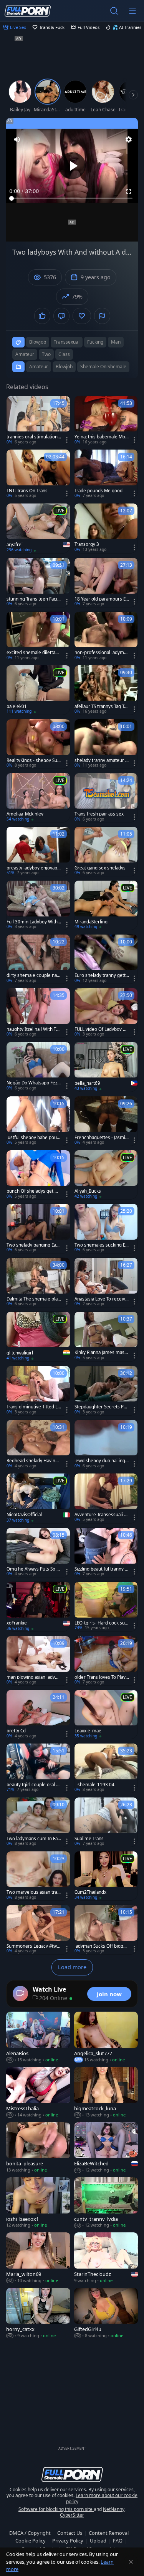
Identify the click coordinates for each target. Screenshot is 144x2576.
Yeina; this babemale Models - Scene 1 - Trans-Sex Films (101, 437)
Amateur (39, 367)
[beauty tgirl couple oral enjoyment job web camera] (38, 1768)
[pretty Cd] (38, 1715)
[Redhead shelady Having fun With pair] (38, 1445)
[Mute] (17, 139)
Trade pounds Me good (98, 491)
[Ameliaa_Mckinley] (38, 798)
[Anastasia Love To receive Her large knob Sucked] (106, 1282)
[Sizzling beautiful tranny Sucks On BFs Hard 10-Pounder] (106, 1552)
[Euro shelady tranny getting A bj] (106, 959)
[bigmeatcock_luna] (106, 2092)
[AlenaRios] (38, 2037)
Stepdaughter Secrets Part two (101, 1407)
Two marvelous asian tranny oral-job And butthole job (33, 1892)
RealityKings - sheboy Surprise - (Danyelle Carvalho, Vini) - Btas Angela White (34, 760)
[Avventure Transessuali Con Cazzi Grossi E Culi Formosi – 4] (106, 1498)
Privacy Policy (68, 2541)
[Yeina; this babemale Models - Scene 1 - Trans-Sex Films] (106, 421)
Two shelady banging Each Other (34, 1245)
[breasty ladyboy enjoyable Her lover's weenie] (38, 851)
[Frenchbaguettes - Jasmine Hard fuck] (106, 1121)
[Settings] (129, 139)
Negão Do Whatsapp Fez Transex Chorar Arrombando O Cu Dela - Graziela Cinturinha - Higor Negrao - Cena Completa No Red (34, 1083)
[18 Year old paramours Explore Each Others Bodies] (106, 582)
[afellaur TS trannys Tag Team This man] (106, 690)
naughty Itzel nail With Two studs (33, 1029)
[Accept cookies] (131, 2562)
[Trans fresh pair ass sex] (106, 798)
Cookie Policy (31, 2541)
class (64, 354)
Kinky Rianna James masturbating (102, 1353)
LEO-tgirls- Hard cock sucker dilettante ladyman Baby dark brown (101, 1623)
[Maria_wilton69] (38, 2258)
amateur (25, 354)
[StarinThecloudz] (106, 2258)
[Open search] (114, 11)
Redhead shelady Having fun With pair (34, 1461)
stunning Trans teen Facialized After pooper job (34, 599)
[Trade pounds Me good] (106, 474)
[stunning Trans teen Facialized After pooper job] (38, 582)
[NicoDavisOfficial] (38, 1498)
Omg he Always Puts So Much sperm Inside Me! (33, 1569)
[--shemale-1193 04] (106, 1768)
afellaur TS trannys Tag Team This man (102, 707)
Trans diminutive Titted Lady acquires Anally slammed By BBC (33, 1407)
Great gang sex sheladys (100, 868)
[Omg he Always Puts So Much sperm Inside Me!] (38, 1552)
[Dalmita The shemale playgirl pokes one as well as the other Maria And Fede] (38, 1282)
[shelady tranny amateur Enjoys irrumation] (106, 744)
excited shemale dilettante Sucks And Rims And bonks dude (33, 653)
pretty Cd (16, 1731)
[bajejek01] (38, 690)
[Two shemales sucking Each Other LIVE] (106, 1228)
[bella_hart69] (106, 1067)
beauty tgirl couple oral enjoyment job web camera (34, 1785)
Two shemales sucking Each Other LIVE (101, 1245)
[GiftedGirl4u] (106, 2313)
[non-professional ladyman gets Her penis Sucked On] (106, 636)
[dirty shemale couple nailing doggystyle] (38, 959)
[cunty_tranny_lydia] (106, 2203)
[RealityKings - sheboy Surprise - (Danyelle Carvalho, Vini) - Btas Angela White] (38, 744)
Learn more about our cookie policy (102, 2498)
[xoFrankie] (38, 1607)
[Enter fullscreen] (129, 191)
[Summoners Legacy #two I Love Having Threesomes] (38, 1930)
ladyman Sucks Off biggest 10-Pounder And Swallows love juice (102, 1946)
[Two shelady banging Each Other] (38, 1228)
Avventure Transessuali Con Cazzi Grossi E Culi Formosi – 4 (101, 1515)
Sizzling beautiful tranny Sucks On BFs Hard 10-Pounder (101, 1569)
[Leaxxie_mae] (106, 1715)
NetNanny (114, 2509)
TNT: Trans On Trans (27, 491)
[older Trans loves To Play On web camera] (106, 1661)
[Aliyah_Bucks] (106, 1175)
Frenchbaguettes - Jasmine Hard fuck (101, 1138)
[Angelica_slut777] (106, 2037)
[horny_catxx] (38, 2313)
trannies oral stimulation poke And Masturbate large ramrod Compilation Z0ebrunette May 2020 (33, 437)
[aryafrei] (38, 528)
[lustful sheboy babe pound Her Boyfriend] (38, 1121)
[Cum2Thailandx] (106, 1876)
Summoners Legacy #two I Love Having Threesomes (33, 1946)
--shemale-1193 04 (94, 1785)
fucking (95, 342)
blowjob (38, 342)
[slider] (72, 198)
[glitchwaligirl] (38, 1337)
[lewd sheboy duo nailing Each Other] (106, 1445)
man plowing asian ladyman (33, 1677)
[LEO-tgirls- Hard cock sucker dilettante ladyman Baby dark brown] (106, 1606)
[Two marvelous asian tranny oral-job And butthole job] (38, 1876)
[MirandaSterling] (106, 905)
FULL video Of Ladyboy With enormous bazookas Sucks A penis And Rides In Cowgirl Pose (102, 1029)
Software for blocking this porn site (56, 2509)
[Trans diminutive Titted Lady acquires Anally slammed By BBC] (38, 1391)
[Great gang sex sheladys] (106, 851)
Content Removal (109, 2533)
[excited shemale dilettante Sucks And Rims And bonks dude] (38, 636)
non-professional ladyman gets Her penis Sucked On (102, 653)
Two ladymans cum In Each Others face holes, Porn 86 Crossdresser (33, 1839)
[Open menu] (132, 11)
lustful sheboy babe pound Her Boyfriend (33, 1138)
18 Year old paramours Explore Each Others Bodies (101, 599)
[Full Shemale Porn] (28, 11)
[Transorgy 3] (106, 528)
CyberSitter (72, 2515)
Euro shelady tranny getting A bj (101, 975)
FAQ (118, 2541)
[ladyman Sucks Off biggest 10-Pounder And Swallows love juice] (106, 1930)
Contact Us (70, 2533)
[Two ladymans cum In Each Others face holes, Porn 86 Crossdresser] (38, 1822)
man (116, 342)
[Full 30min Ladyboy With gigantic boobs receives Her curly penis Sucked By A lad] (38, 905)
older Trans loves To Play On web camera (100, 1677)
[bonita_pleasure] (38, 2148)
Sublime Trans (89, 1839)
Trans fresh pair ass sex (99, 814)
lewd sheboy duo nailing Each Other (102, 1461)
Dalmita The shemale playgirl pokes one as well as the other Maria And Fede (33, 1299)
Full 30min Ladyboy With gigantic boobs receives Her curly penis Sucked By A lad (34, 922)
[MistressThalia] (38, 2092)
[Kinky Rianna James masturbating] (106, 1336)
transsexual (67, 342)
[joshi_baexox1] (38, 2203)
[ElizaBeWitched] (106, 2148)
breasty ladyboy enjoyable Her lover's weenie (34, 868)
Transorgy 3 (87, 544)
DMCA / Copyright (30, 2533)
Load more (72, 1967)
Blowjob (64, 367)
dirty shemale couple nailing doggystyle (33, 975)
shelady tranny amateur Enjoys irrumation (101, 760)
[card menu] (67, 440)
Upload (98, 2541)
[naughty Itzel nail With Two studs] (38, 1013)
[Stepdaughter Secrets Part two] (106, 1391)
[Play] (72, 166)
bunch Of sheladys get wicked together (33, 1191)
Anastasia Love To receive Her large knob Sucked (101, 1299)
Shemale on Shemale (103, 367)
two (46, 354)
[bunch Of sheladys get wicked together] (38, 1175)
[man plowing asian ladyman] (38, 1661)
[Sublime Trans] (106, 1822)
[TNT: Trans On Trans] (38, 474)
